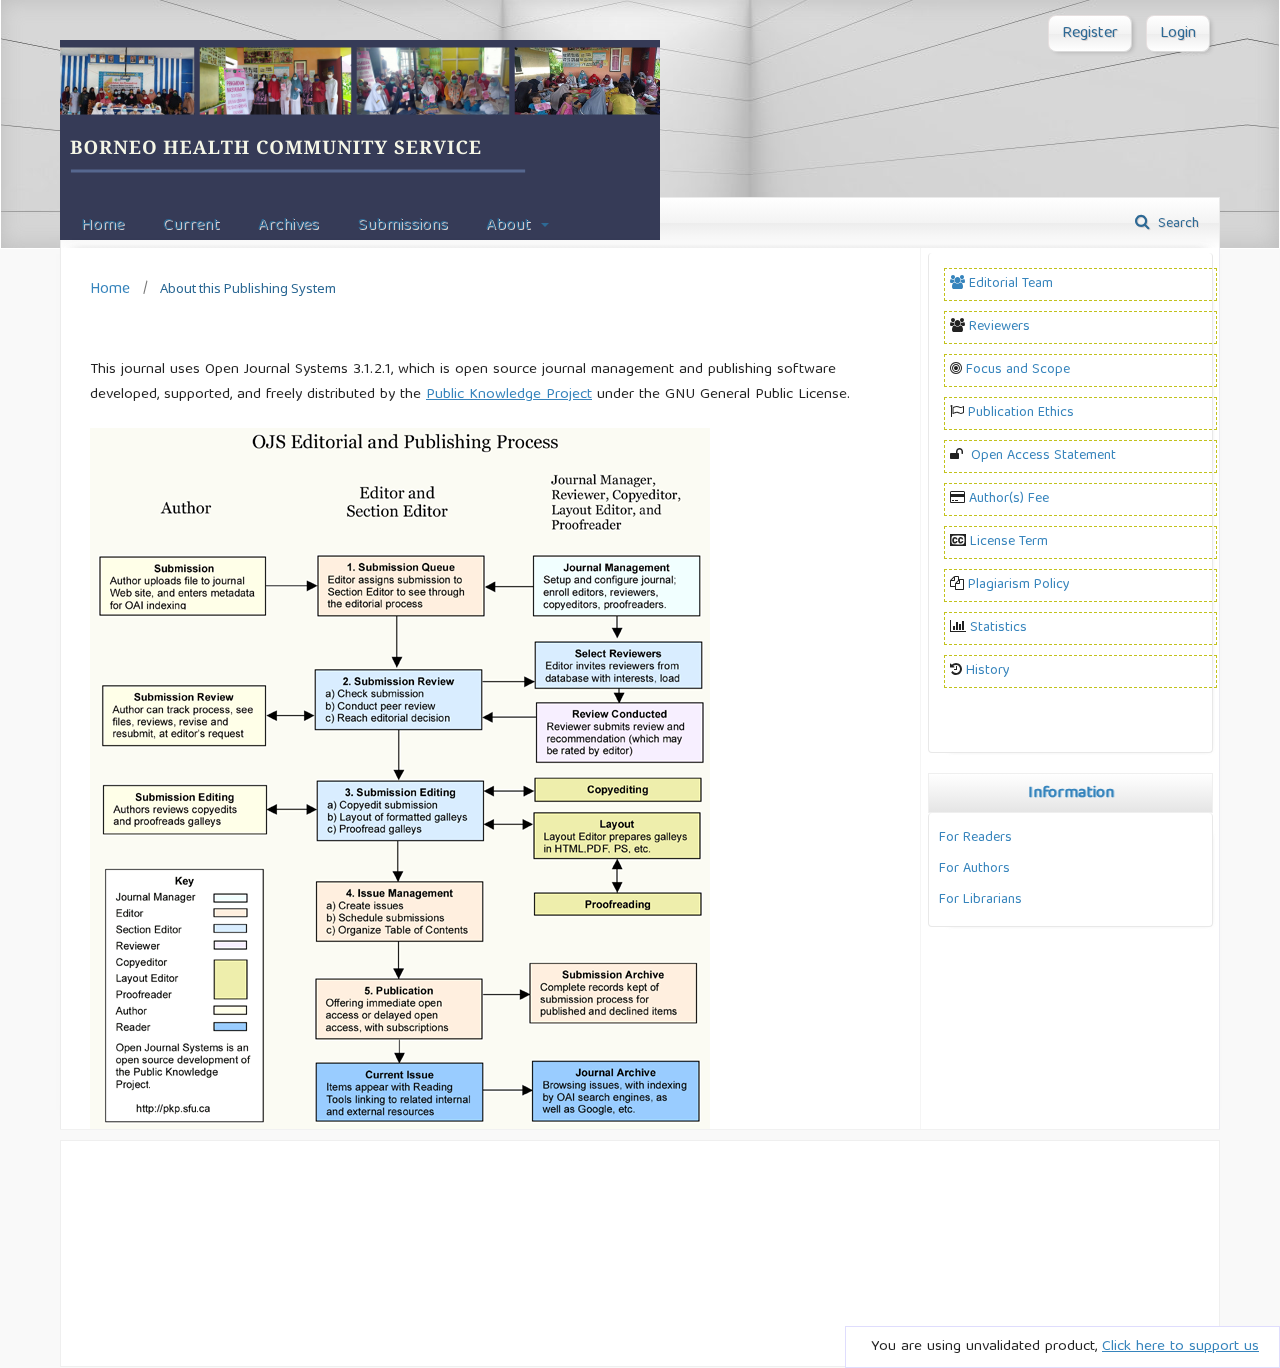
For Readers (975, 838)
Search (1176, 224)
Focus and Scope (1018, 370)
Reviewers (999, 327)
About (511, 225)
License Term (1009, 542)
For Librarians (980, 900)
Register (1090, 34)
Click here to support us (1180, 1347)
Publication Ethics (1021, 413)
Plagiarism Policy (1019, 585)
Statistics (998, 628)
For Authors (974, 869)
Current (191, 225)
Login (1178, 34)
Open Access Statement (1043, 456)
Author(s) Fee (1009, 499)
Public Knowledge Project (509, 395)
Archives (288, 225)
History (988, 671)
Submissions (403, 225)
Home (102, 225)
